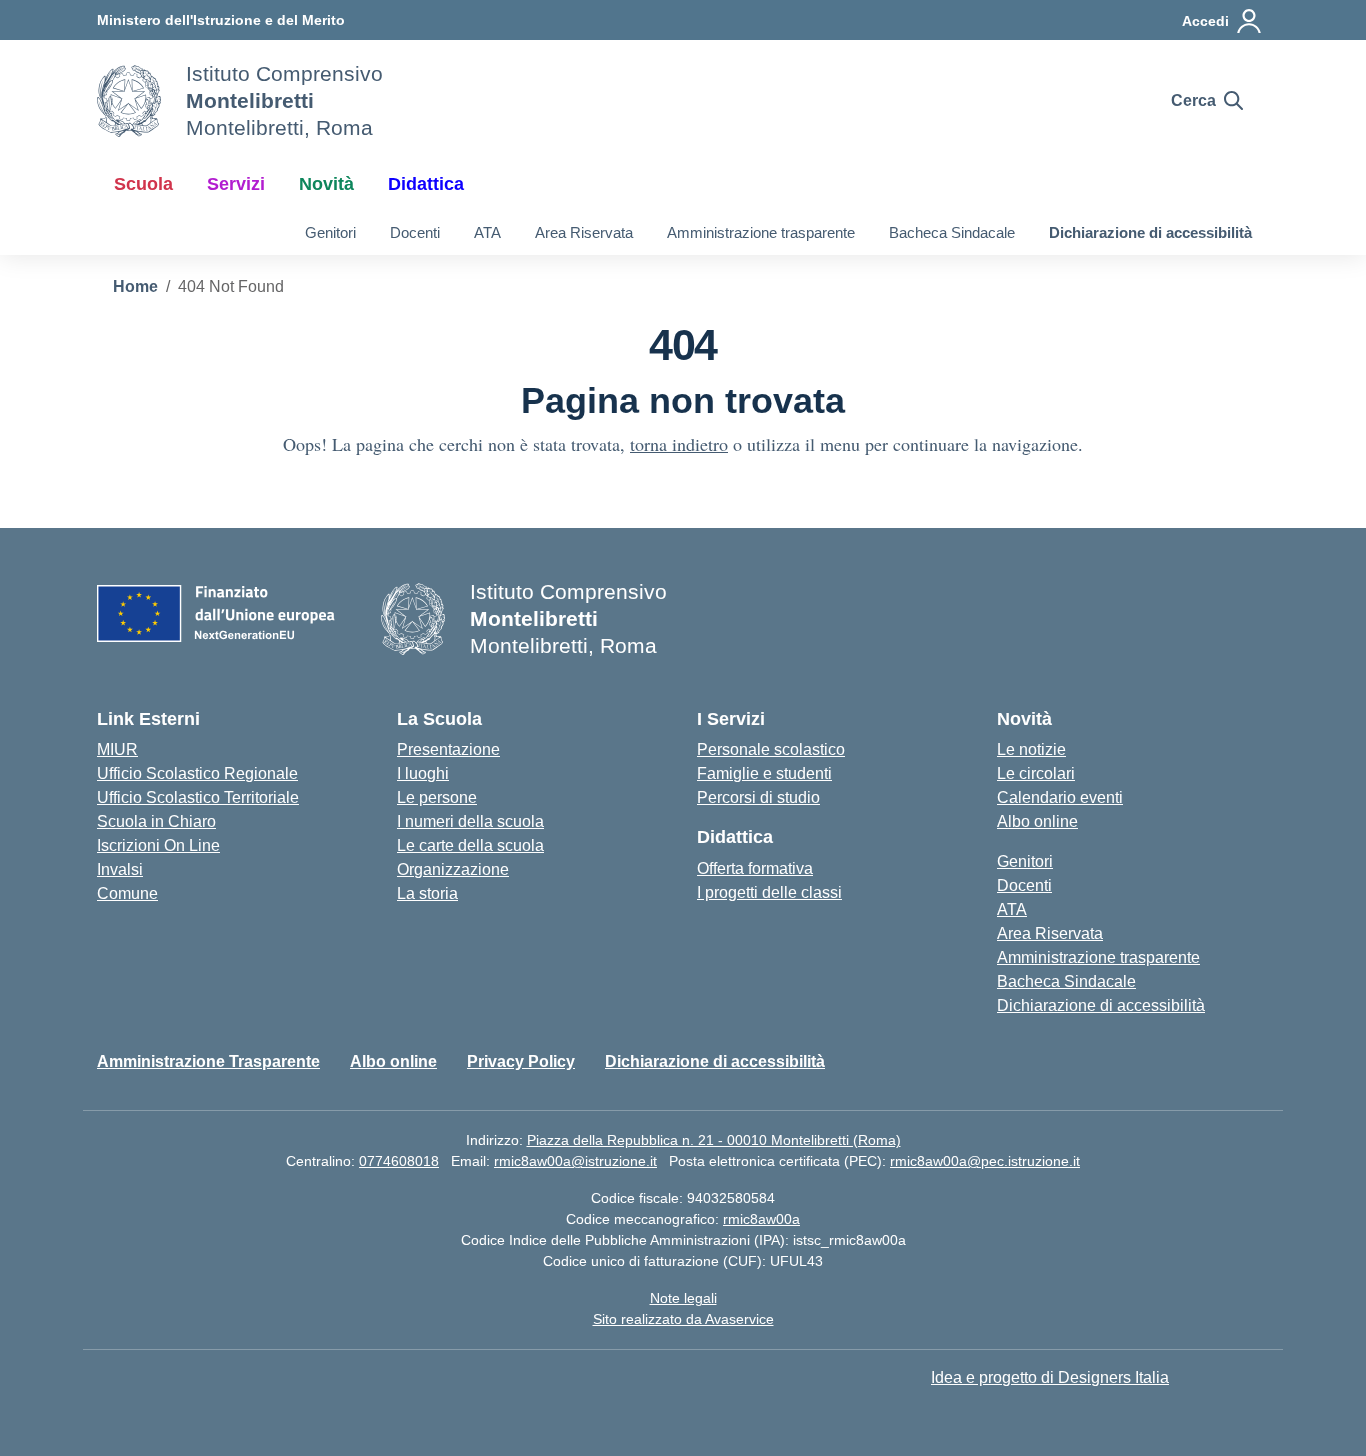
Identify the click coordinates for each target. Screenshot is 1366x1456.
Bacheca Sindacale (952, 232)
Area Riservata (584, 232)
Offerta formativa (755, 868)
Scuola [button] (143, 184)
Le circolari (1036, 773)
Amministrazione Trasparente (208, 1061)
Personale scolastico (771, 749)
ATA (487, 232)
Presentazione (448, 749)
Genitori (330, 232)
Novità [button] (326, 184)
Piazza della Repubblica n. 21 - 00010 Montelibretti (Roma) (714, 1140)
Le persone (437, 797)
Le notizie (1031, 749)
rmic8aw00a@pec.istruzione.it (985, 1161)
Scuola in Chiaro (156, 821)
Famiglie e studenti (764, 773)
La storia (427, 893)
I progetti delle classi (769, 892)
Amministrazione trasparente (761, 232)
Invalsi (120, 869)
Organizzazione (453, 869)
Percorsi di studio (758, 797)
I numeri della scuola (470, 821)
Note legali (683, 1298)
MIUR (117, 749)
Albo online (1037, 821)
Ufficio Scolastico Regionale (197, 773)
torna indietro (679, 444)
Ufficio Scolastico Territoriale (198, 797)
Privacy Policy (521, 1061)
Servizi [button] (236, 184)
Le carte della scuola (470, 845)
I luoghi (423, 773)
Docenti (415, 232)
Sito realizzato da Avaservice (683, 1319)
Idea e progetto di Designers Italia (1050, 1377)
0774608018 (399, 1161)
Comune (127, 893)
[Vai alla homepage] (129, 101)
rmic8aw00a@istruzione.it (575, 1161)
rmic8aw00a (761, 1219)
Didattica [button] (426, 184)
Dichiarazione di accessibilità (1150, 232)
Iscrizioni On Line (158, 845)
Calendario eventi (1060, 797)
